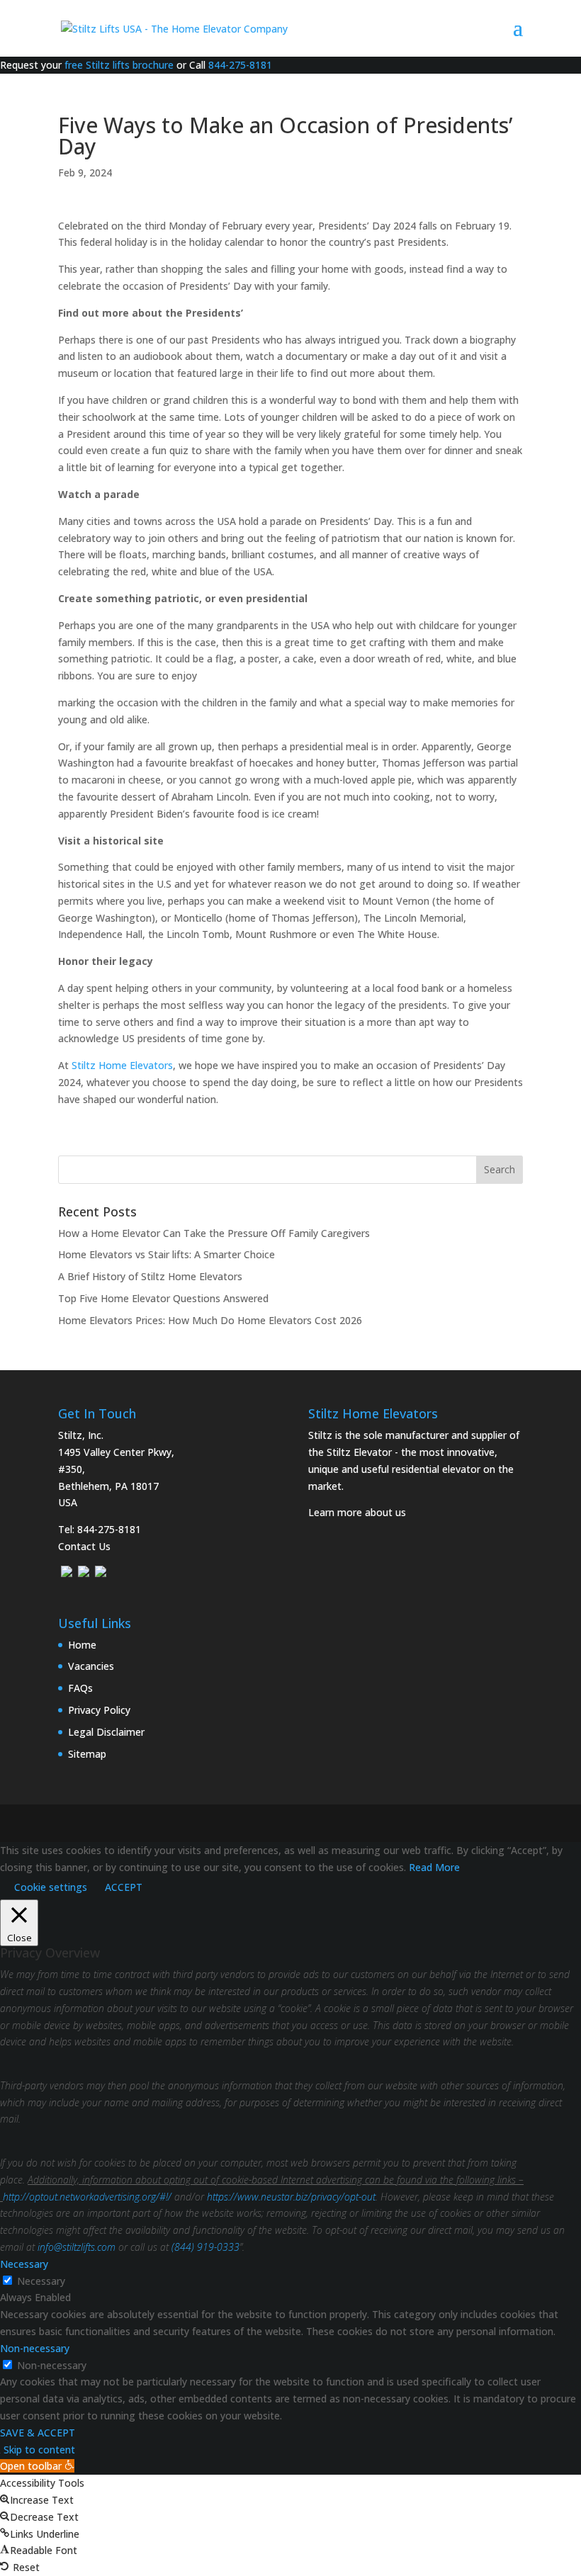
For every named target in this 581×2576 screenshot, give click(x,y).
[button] (37, 2466)
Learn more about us (357, 1512)
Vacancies (91, 1666)
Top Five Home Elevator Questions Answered (163, 1298)
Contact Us (84, 1546)
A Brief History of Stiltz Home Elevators (150, 1276)
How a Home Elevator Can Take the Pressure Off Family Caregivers (214, 1233)
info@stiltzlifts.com (77, 2247)
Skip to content (39, 2450)
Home (82, 1645)
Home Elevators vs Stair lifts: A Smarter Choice (167, 1254)
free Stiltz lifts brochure (119, 65)
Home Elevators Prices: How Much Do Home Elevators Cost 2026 (210, 1320)
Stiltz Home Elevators (122, 1065)
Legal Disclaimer (106, 1732)
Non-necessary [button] (35, 2348)
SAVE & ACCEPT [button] (38, 2433)
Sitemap (87, 1754)
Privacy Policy (99, 1710)
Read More (434, 1867)
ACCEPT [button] (124, 1887)
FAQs (80, 1688)
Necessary (41, 2281)
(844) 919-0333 (205, 2247)
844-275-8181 (240, 65)
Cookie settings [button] (51, 1887)
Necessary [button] (24, 2264)
